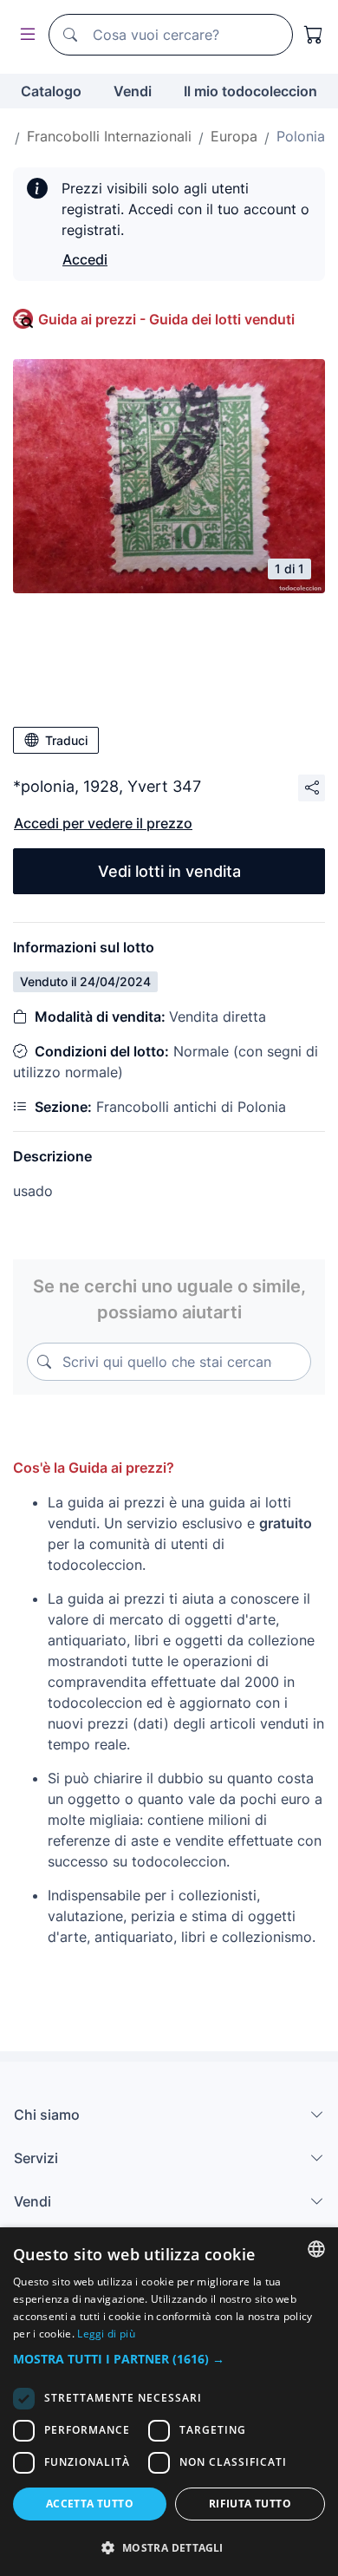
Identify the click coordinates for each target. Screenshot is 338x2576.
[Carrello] (314, 35)
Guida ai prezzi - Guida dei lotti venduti (166, 319)
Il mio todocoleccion (250, 91)
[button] (169, 2359)
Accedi (85, 259)
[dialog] (169, 2402)
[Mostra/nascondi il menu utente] (24, 35)
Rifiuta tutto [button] (250, 2504)
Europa (234, 136)
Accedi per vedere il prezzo (103, 823)
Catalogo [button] (51, 91)
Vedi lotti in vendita (169, 871)
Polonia (301, 136)
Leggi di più (106, 2334)
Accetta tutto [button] (90, 2504)
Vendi (133, 91)
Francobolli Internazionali (109, 136)
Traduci (66, 740)
